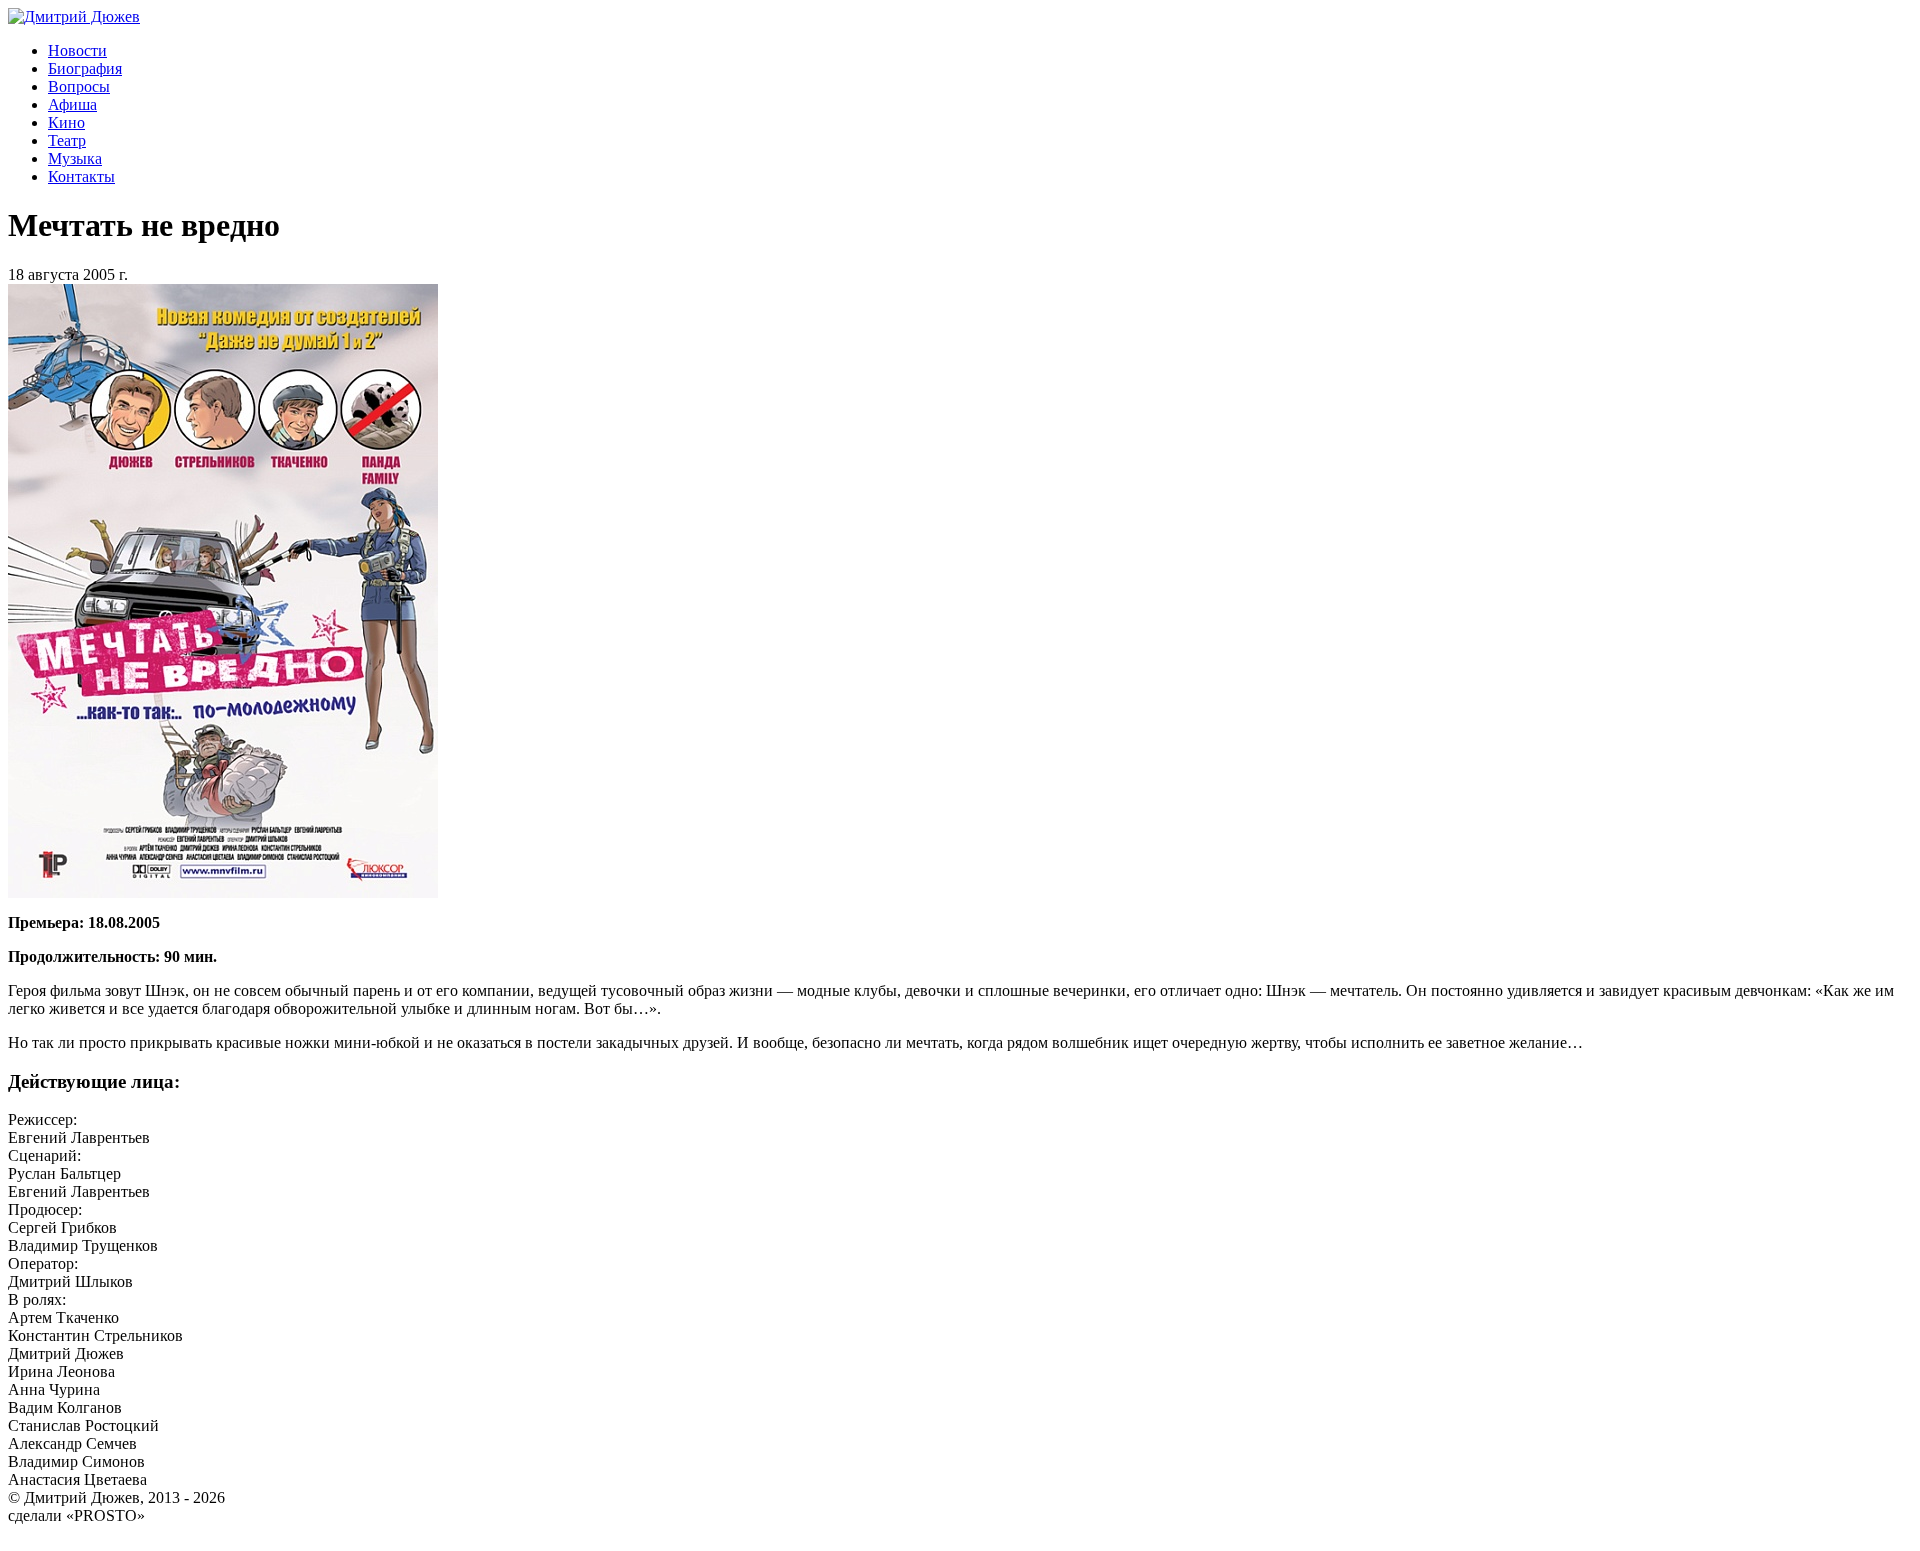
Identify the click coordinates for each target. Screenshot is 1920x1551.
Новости (77, 50)
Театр (67, 140)
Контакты (81, 176)
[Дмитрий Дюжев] (74, 16)
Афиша (72, 104)
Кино (66, 122)
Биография (85, 68)
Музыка (75, 158)
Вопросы (79, 86)
